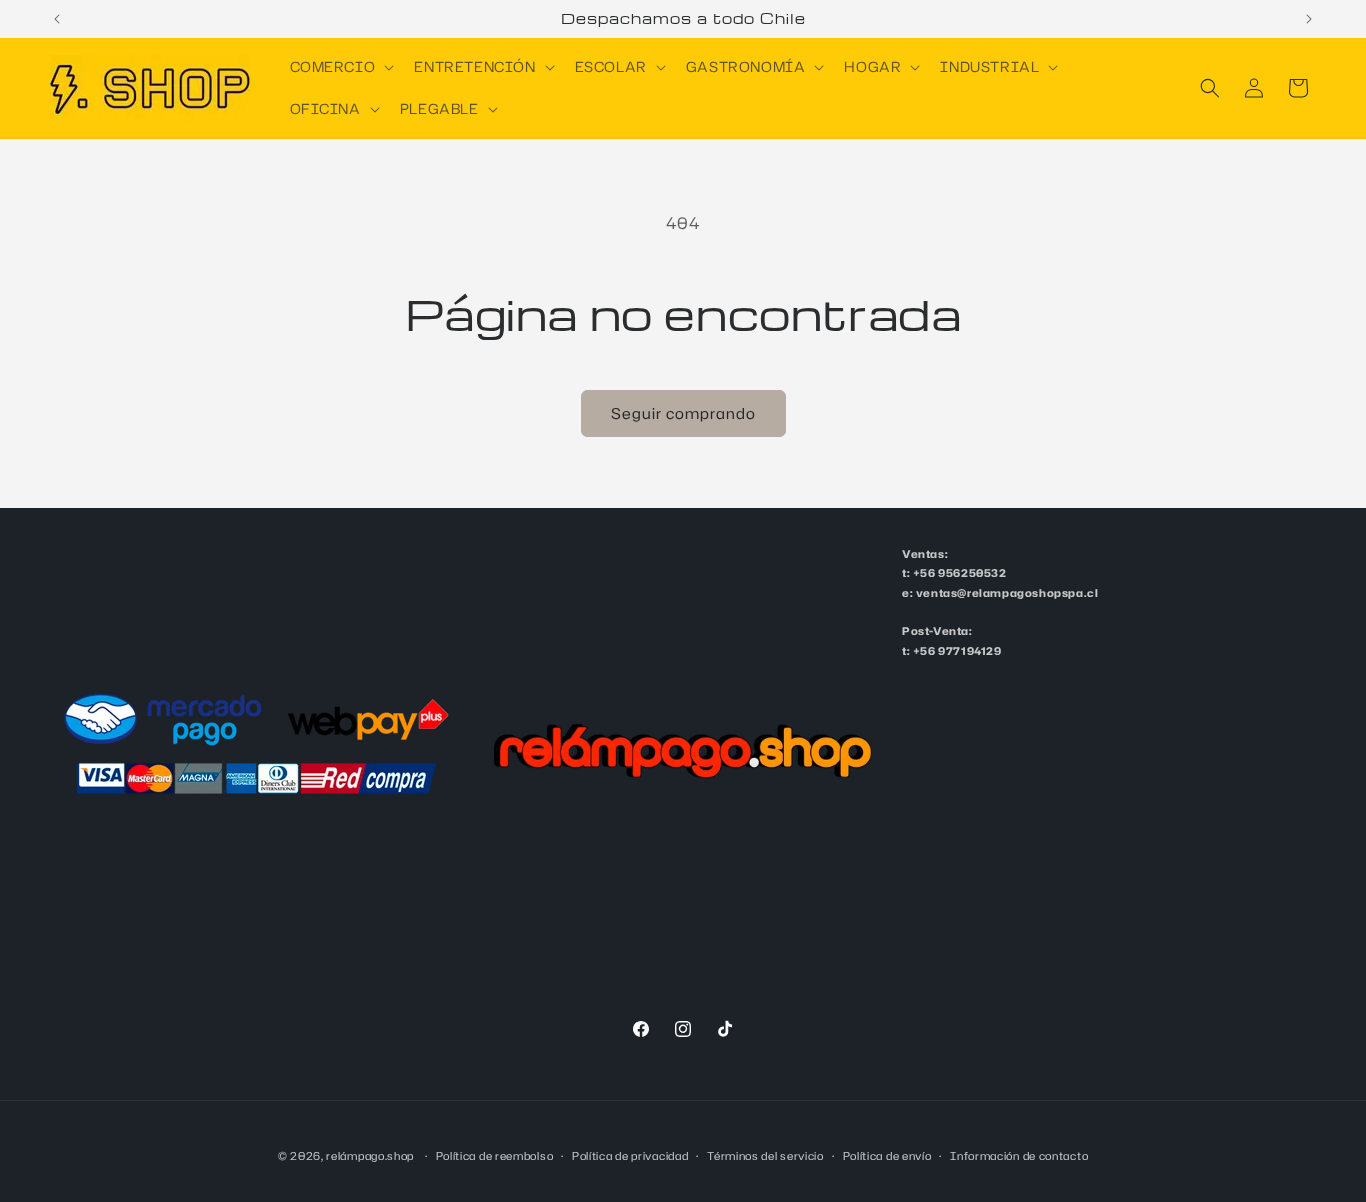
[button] (340, 67)
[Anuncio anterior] (57, 19)
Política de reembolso (495, 1155)
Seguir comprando (683, 413)
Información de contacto (1019, 1155)
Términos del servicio (765, 1155)
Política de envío (887, 1155)
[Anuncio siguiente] (1309, 19)
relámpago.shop (370, 1156)
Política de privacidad (630, 1155)
